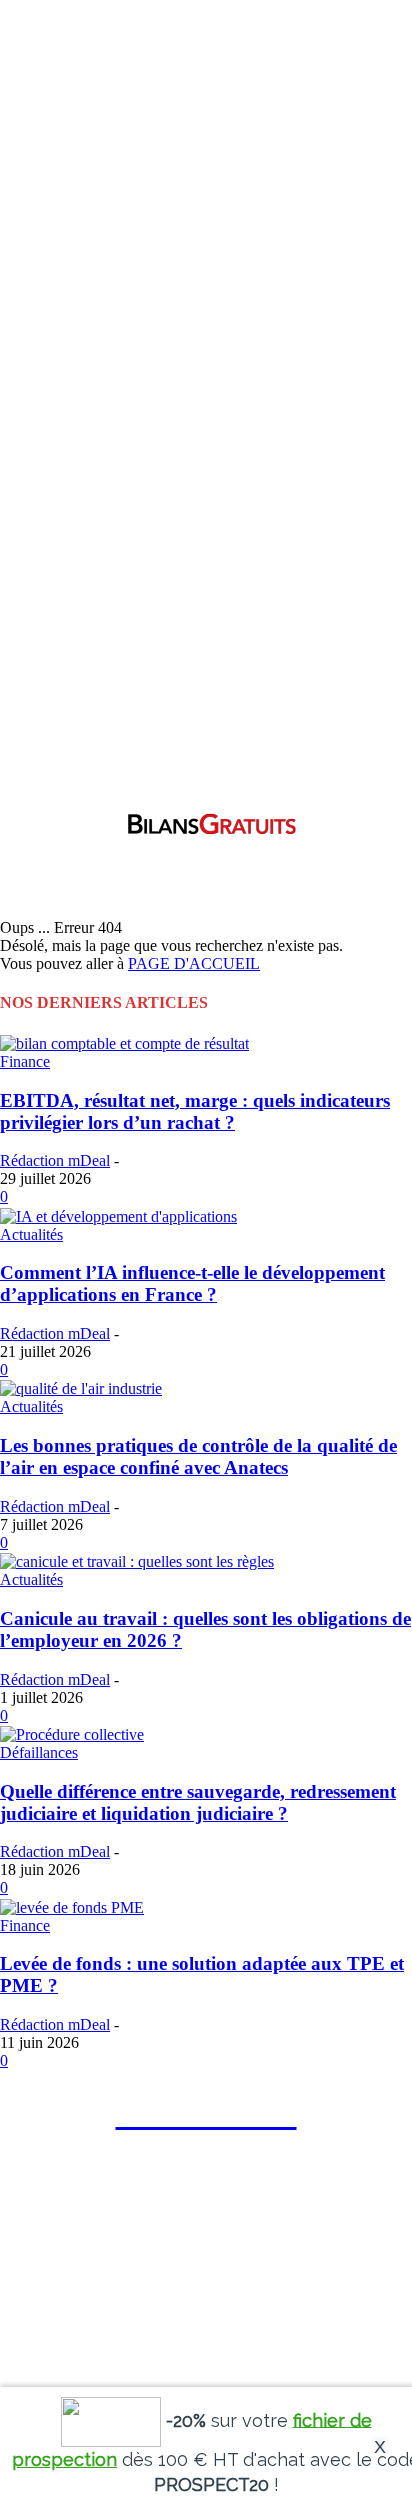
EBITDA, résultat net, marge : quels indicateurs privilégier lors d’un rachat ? (195, 1111)
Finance (25, 1061)
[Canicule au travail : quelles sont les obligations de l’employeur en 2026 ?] (137, 1560)
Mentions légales (131, 2295)
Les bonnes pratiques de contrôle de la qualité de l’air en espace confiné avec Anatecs (198, 1456)
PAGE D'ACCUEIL (194, 963)
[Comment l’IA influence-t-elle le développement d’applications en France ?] (118, 1214)
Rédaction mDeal (55, 1160)
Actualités (31, 1234)
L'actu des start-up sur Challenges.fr (280, 2295)
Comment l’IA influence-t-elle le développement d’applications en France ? (192, 1283)
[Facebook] (29, 2187)
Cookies (57, 2295)
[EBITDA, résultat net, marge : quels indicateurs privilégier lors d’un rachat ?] (124, 1042)
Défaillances (39, 1752)
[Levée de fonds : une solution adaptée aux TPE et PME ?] (72, 1905)
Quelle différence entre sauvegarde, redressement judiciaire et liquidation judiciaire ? (198, 1802)
